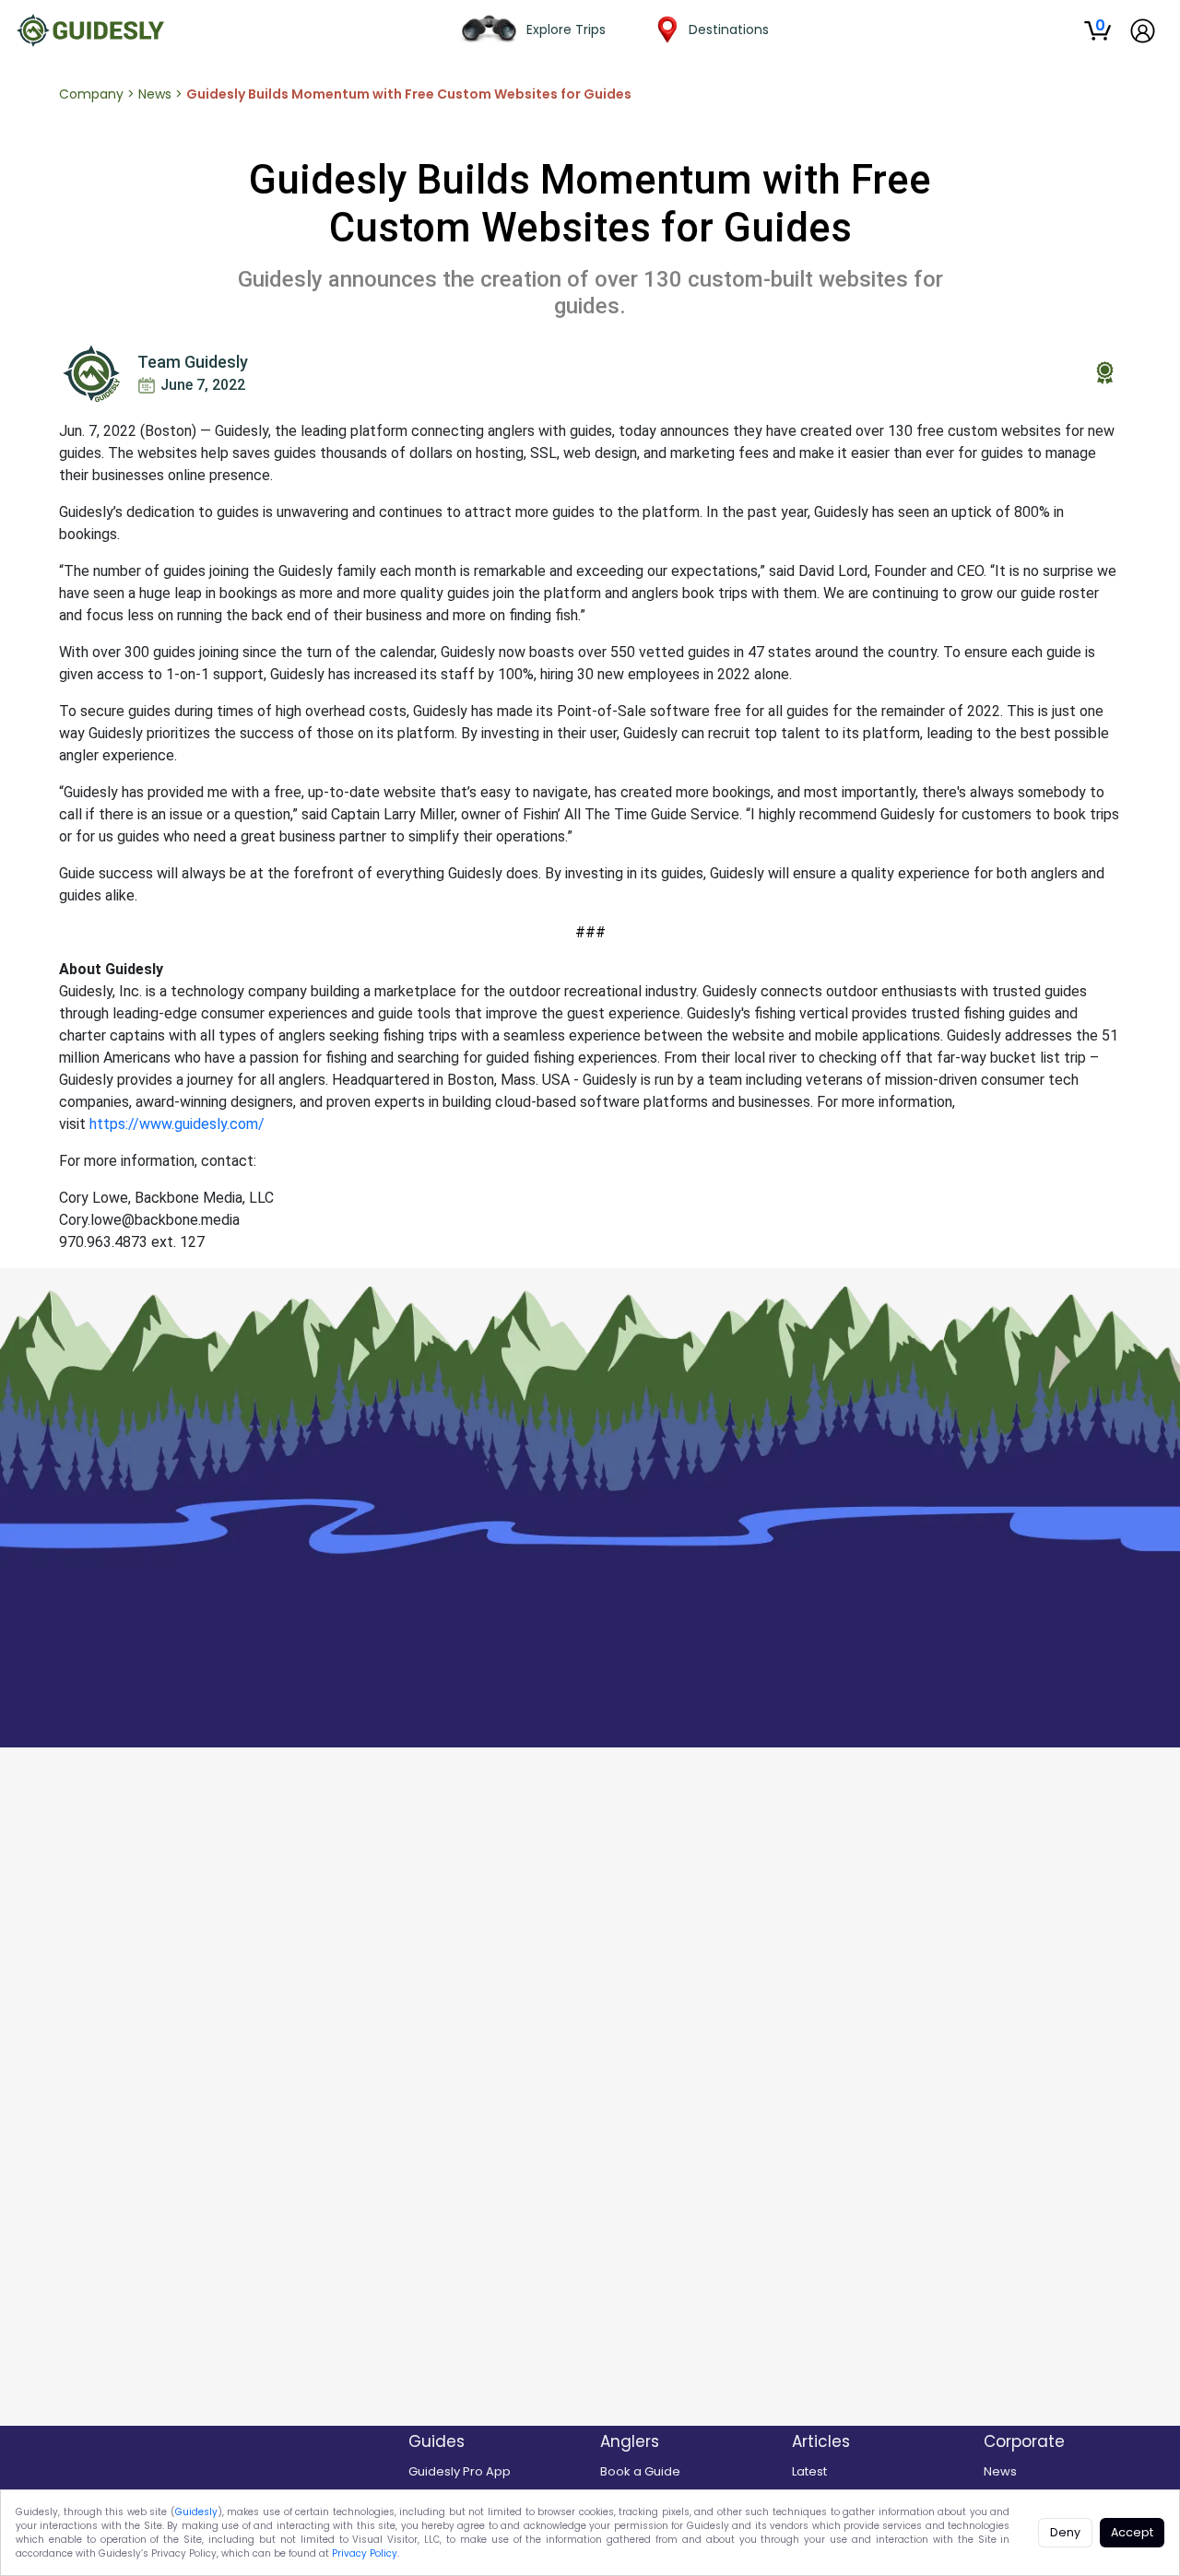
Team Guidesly (193, 362)
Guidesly (196, 2512)
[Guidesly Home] (90, 30)
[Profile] (1143, 31)
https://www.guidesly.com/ (177, 1124)
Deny (1065, 2532)
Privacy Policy (365, 2553)
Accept (1132, 2532)
